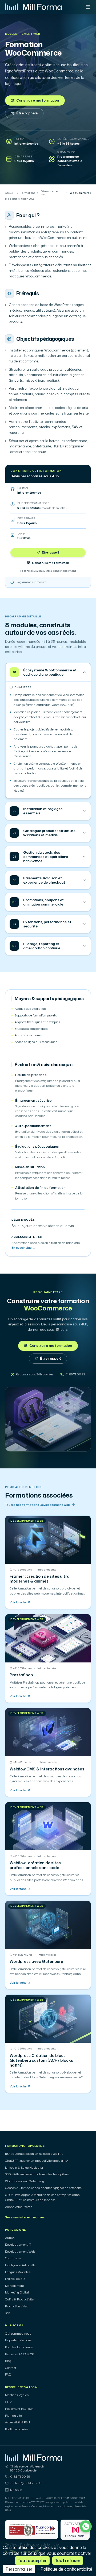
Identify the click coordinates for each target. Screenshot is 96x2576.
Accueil (10, 193)
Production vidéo (17, 2306)
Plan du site (13, 2416)
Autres (10, 2238)
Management (15, 2286)
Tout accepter (32, 2560)
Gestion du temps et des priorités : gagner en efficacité (43, 2188)
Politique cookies (17, 2429)
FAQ (8, 2374)
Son (8, 2313)
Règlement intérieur (19, 2409)
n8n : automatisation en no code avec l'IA (34, 2154)
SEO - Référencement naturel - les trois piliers (37, 2174)
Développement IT (18, 2245)
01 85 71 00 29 (20, 2477)
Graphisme (13, 2258)
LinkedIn (16, 2490)
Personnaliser (19, 2569)
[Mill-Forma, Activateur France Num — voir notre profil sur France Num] (75, 2530)
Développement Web (23, 34)
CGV (8, 2402)
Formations (28, 193)
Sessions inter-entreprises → (27, 2217)
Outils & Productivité (19, 2299)
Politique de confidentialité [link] (66, 2569)
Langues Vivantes (18, 2272)
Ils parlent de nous (18, 2340)
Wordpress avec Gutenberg (25, 2181)
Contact (11, 2368)
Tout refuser (68, 2560)
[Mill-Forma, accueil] (33, 7)
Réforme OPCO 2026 (20, 2354)
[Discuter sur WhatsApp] (86, 2526)
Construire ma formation (38, 100)
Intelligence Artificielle (20, 2265)
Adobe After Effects (19, 2207)
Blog (8, 2361)
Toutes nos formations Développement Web (37, 1505)
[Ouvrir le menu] (88, 7)
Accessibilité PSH (17, 2422)
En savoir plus (23, 1248)
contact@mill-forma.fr (25, 2483)
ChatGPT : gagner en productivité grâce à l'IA (37, 2161)
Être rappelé (27, 113)
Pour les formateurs (19, 2347)
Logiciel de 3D (15, 2279)
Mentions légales (17, 2395)
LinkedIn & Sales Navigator (24, 2168)
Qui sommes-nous (18, 2334)
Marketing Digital (17, 2292)
